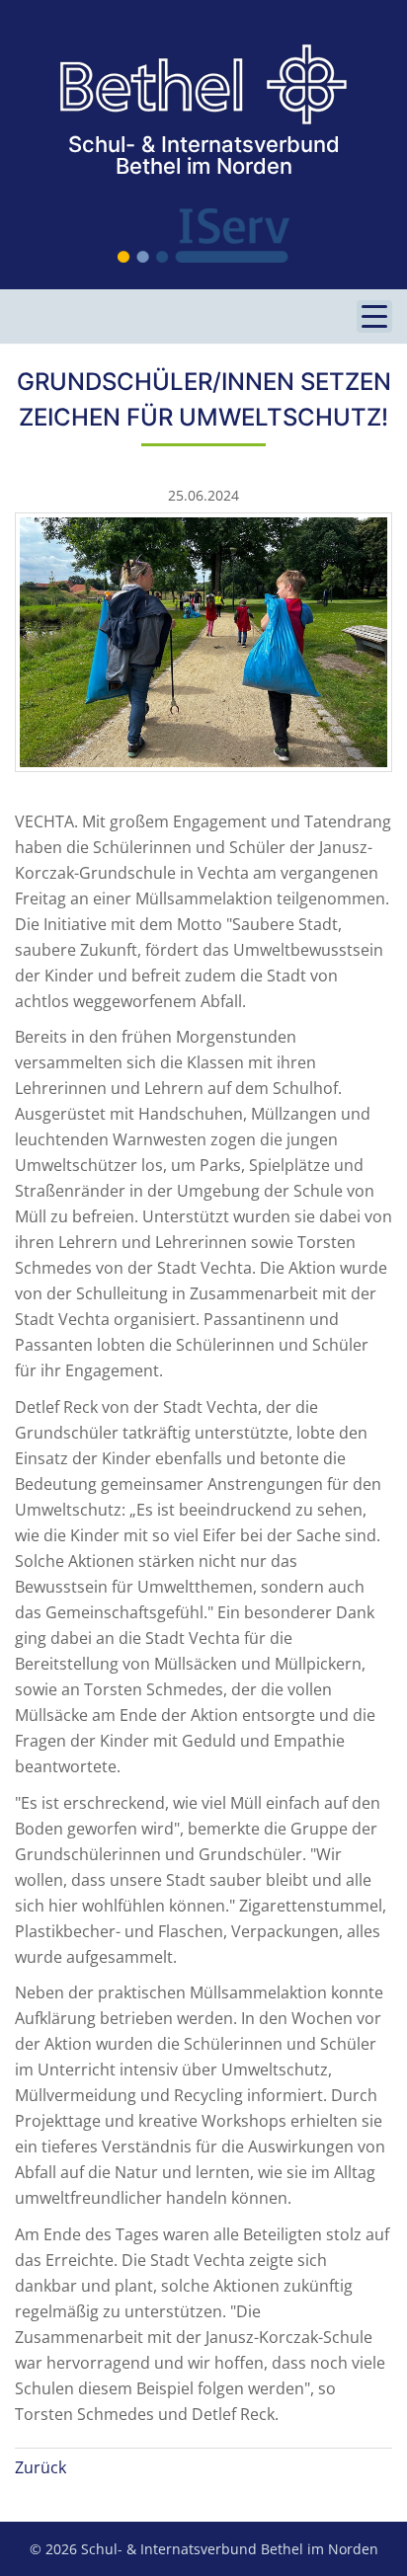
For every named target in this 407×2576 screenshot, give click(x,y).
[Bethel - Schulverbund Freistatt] (203, 85)
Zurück (41, 2467)
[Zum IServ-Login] (203, 235)
